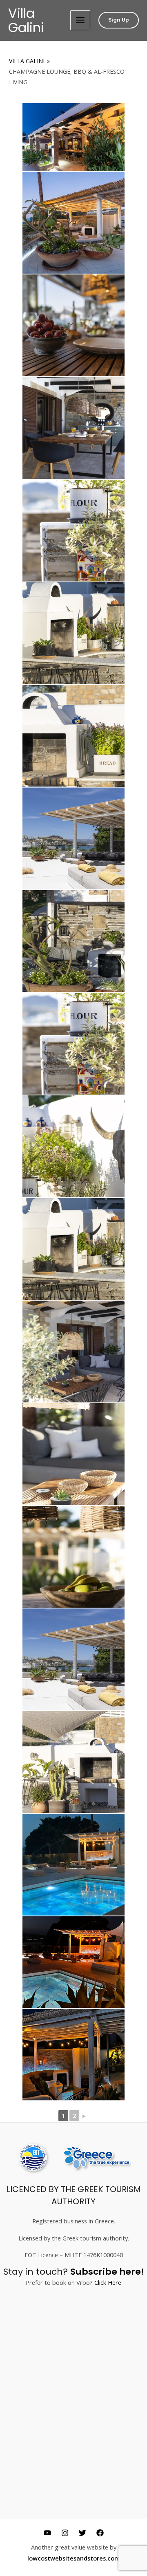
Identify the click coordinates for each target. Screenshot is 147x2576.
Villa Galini (26, 20)
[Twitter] (82, 2533)
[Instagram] (65, 2533)
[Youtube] (47, 2533)
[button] (119, 20)
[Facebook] (100, 2533)
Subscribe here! (107, 2272)
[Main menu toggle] (80, 20)
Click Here (108, 2282)
